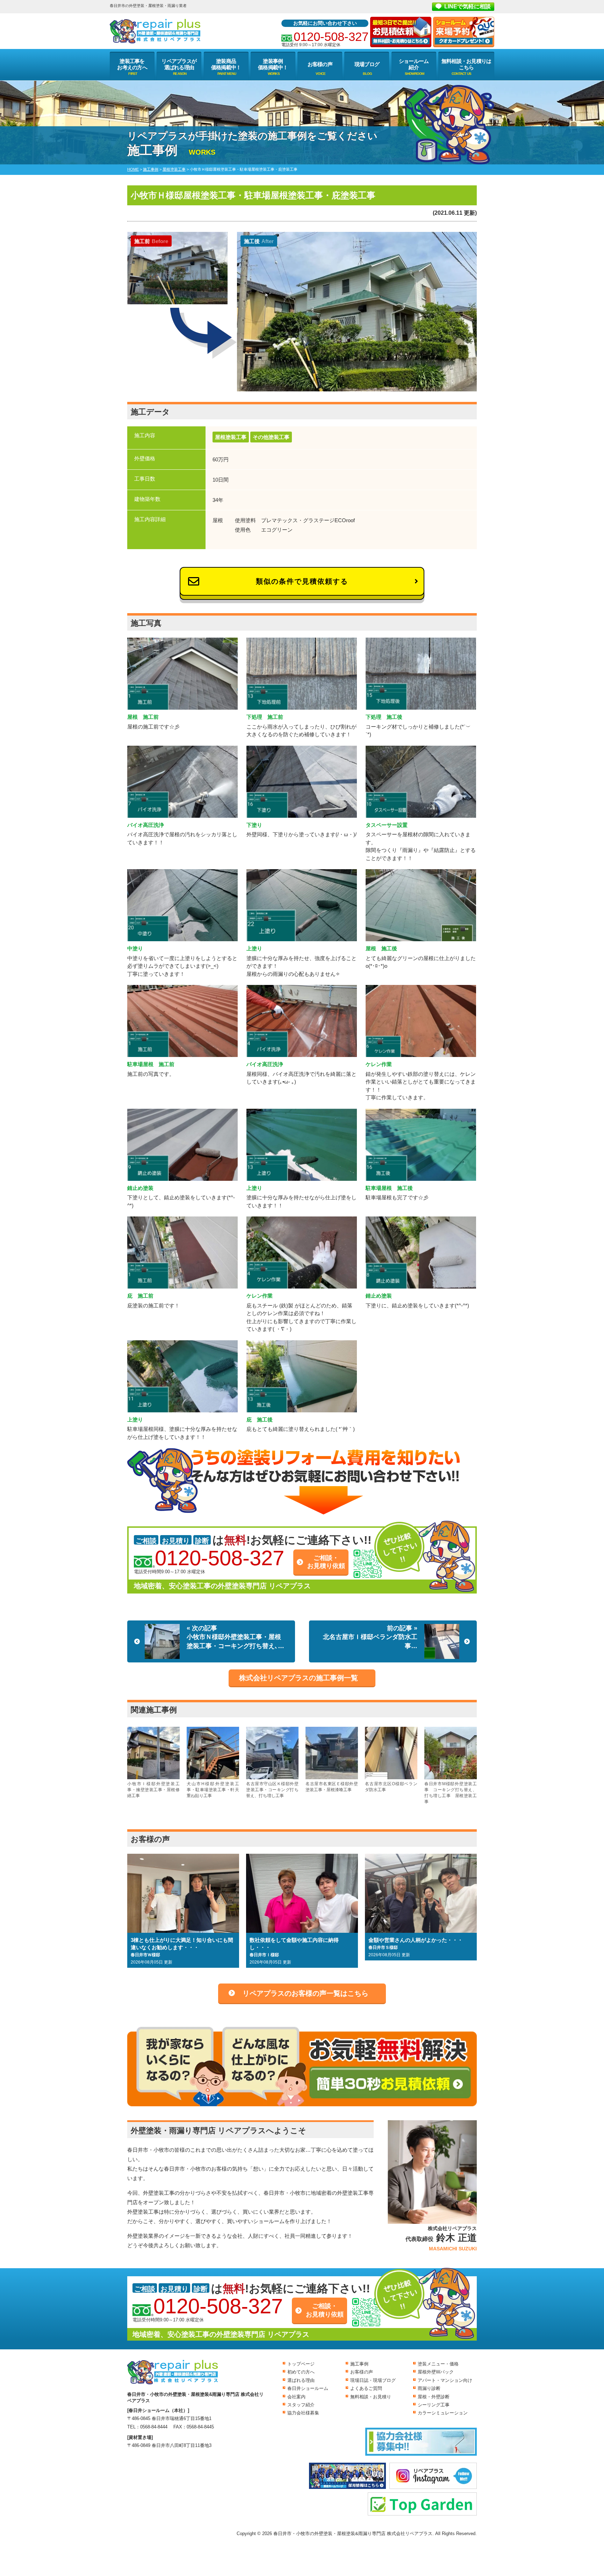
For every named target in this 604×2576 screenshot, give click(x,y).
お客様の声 (320, 64)
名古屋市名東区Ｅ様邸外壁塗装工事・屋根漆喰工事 (332, 1787)
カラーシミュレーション (443, 2413)
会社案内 (296, 2397)
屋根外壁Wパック (436, 2372)
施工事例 (359, 2364)
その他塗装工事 (271, 437)
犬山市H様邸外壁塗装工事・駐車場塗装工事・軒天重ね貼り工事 (213, 1790)
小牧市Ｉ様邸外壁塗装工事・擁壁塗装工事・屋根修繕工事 (153, 1790)
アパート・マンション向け (445, 2380)
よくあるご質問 (366, 2388)
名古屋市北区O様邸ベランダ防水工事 (391, 1787)
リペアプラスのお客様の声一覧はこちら (305, 1993)
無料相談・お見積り (371, 2397)
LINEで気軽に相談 (468, 6)
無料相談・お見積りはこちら (466, 64)
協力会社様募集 (303, 2413)
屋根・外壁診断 (434, 2397)
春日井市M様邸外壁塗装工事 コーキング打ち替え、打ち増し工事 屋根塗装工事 (451, 1793)
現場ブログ (367, 64)
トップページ (301, 2364)
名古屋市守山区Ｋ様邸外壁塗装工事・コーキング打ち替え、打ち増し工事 (272, 1790)
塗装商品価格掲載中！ (226, 64)
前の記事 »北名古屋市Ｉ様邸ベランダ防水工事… (370, 1637)
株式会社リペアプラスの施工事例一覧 (299, 1678)
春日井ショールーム (308, 2388)
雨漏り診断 (429, 2388)
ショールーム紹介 (414, 64)
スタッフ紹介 (301, 2405)
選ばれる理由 (301, 2380)
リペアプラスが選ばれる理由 (179, 64)
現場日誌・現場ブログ (373, 2380)
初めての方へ (301, 2372)
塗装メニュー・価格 (438, 2364)
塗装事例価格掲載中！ (273, 64)
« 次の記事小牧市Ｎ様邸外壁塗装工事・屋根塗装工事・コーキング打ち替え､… (235, 1637)
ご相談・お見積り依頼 (326, 1562)
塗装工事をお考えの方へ (132, 64)
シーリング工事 (434, 2405)
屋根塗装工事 (231, 437)
